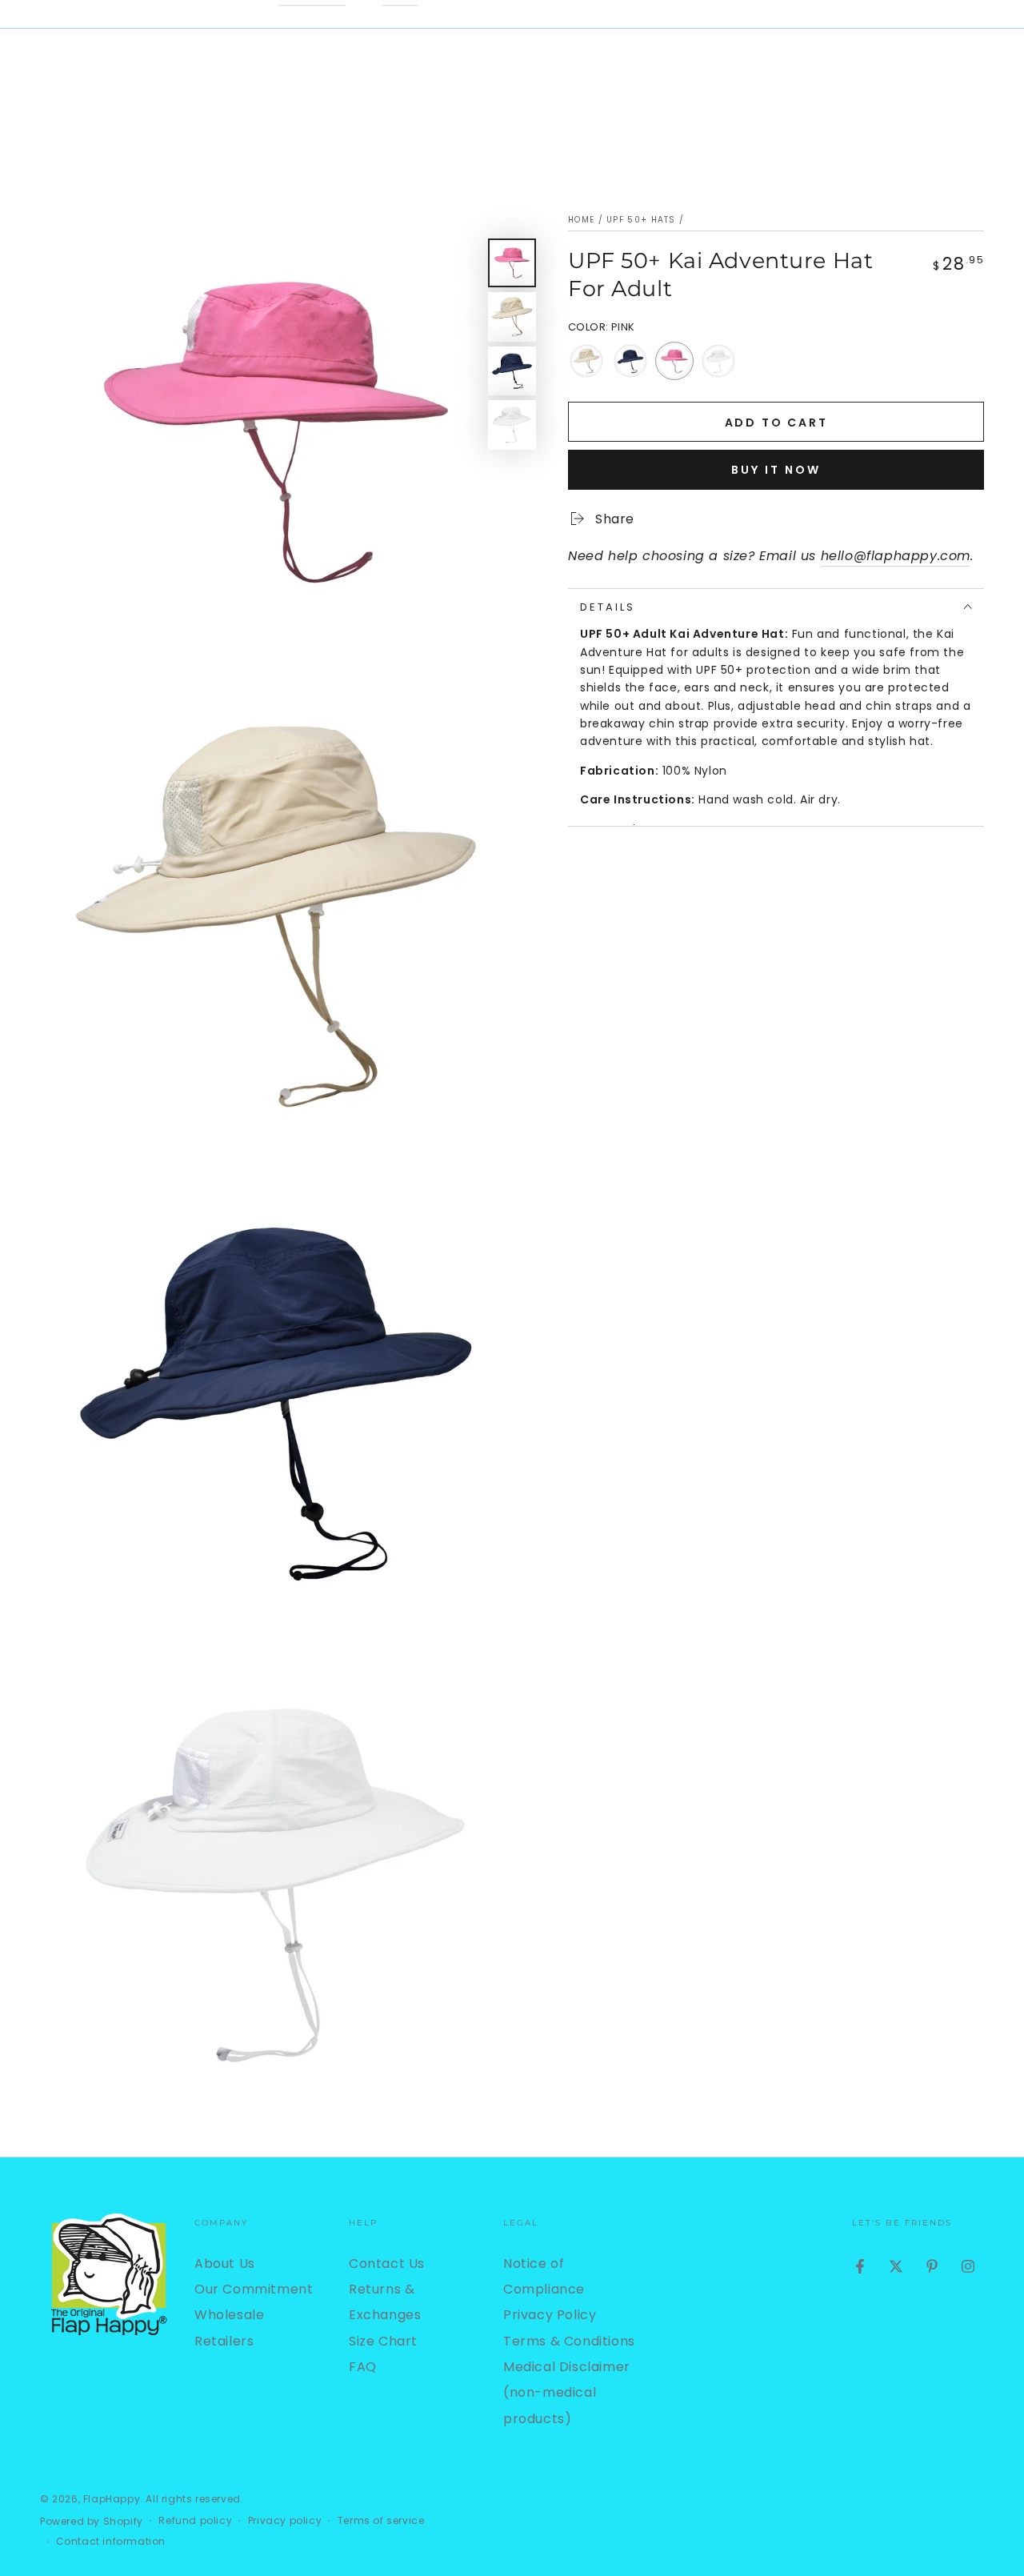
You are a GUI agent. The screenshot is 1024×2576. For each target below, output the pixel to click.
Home (581, 220)
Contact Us (387, 2264)
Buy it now (776, 469)
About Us (225, 2264)
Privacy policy (285, 2521)
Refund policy (195, 2521)
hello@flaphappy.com (896, 555)
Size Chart (383, 2341)
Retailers (224, 2341)
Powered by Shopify (92, 2522)
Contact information (111, 2542)
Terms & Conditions (569, 2341)
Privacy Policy (550, 2315)
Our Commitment (254, 2289)
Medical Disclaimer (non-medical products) (567, 2393)
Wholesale (229, 2315)
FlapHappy (112, 2499)
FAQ (363, 2367)
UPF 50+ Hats (641, 220)
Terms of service (381, 2521)
